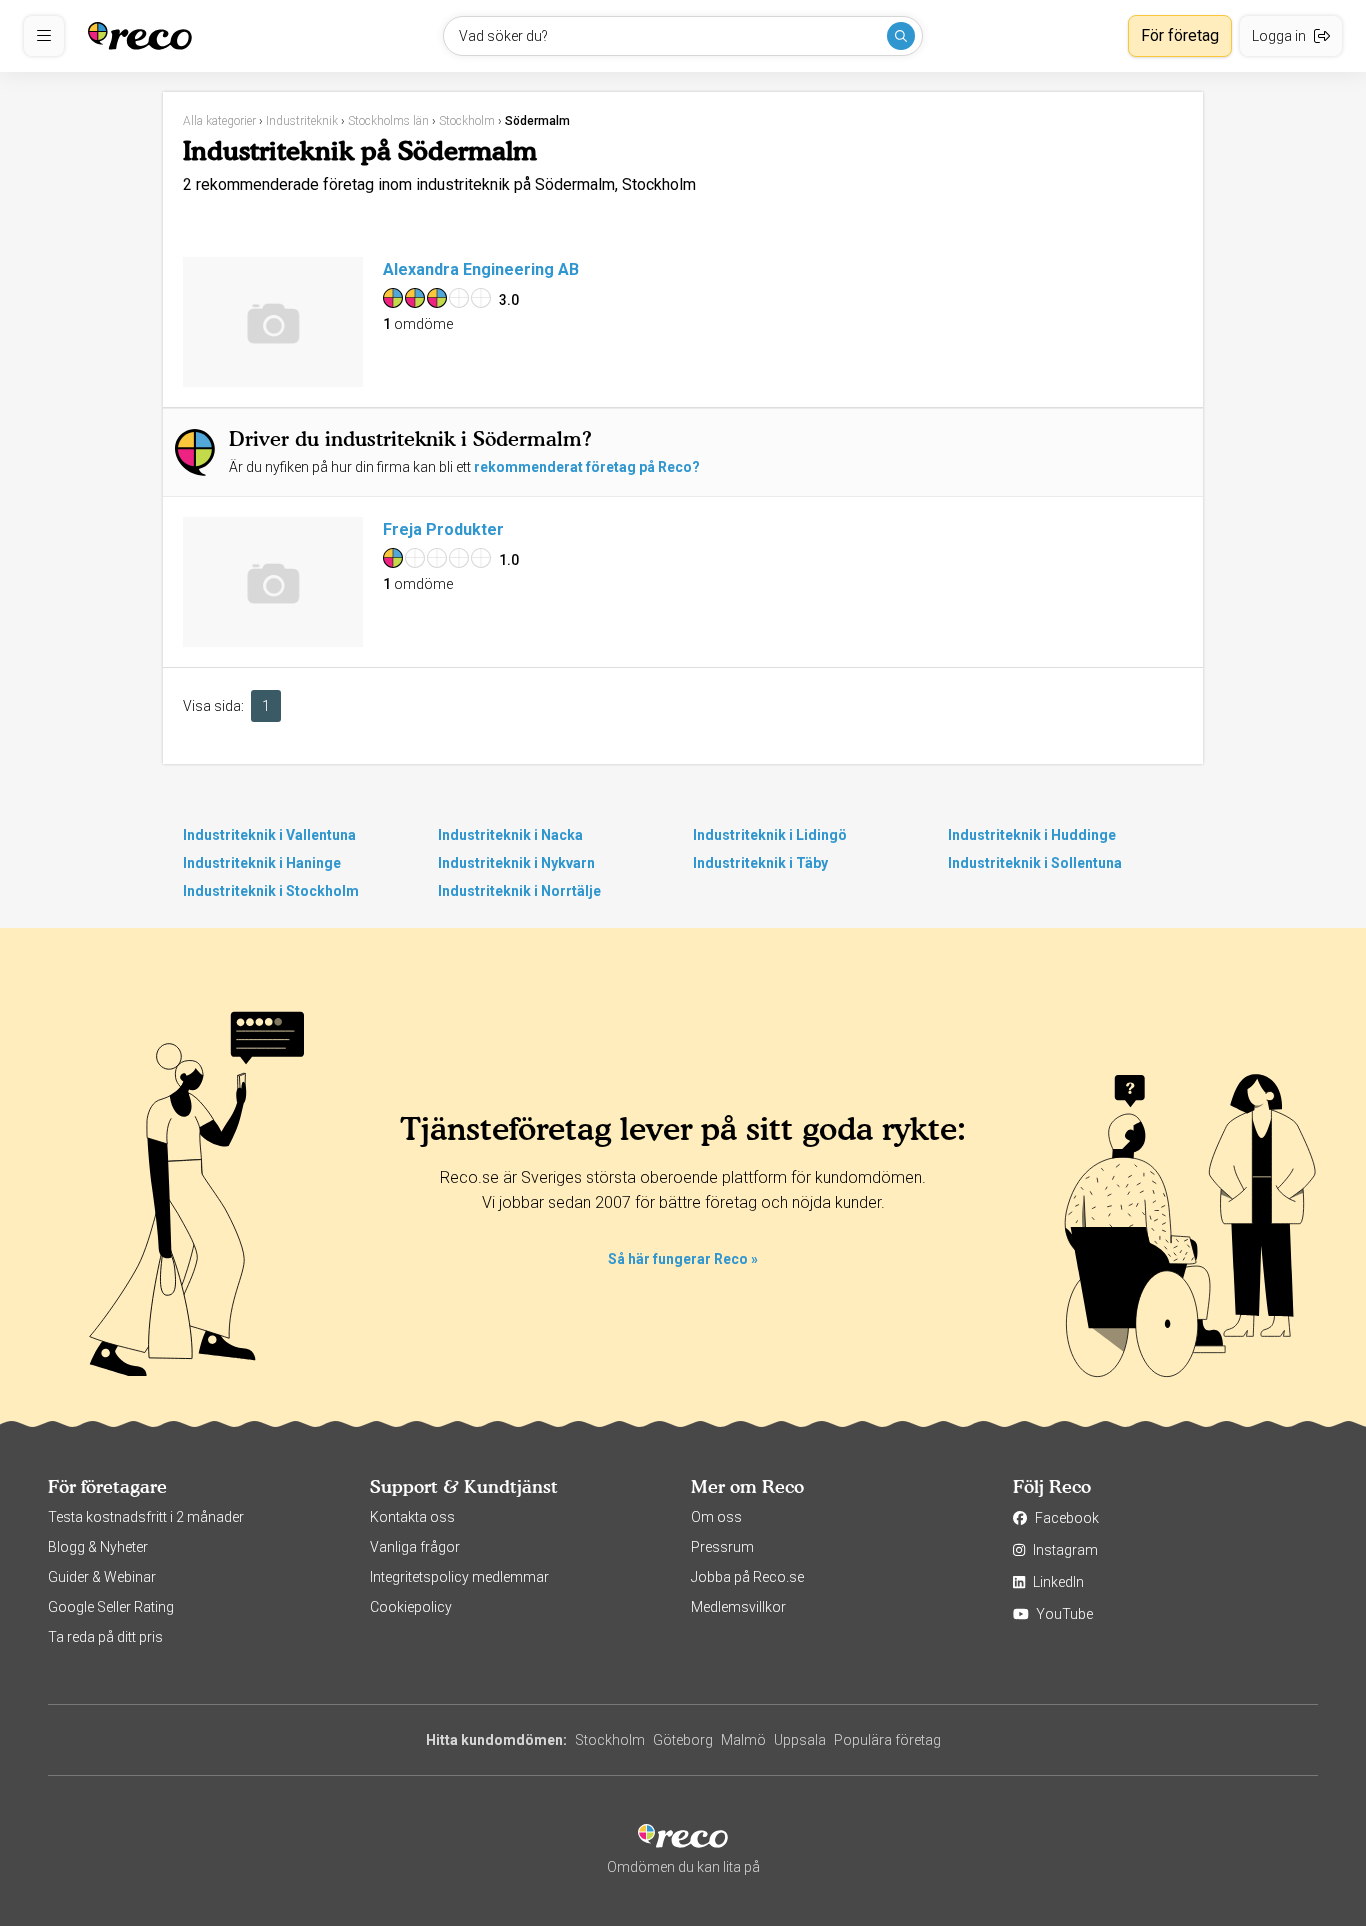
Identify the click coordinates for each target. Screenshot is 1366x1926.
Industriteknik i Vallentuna (269, 835)
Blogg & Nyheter (98, 1547)
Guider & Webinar (102, 1577)
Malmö (743, 1740)
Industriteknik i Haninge (262, 863)
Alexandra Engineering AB (481, 269)
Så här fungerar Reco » (683, 1259)
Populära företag (887, 1740)
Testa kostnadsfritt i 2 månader (146, 1517)
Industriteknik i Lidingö (770, 835)
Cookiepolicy (411, 1607)
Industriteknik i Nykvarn (516, 863)
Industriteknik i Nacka (510, 835)
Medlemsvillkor (738, 1607)
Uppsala (800, 1740)
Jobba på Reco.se (747, 1577)
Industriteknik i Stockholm (271, 891)
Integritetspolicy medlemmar (459, 1577)
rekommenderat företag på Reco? (587, 467)
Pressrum (722, 1547)
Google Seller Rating (111, 1607)
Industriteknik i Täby (760, 863)
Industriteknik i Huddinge (1032, 835)
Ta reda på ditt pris (105, 1637)
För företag (1180, 35)
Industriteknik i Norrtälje (519, 891)
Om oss (716, 1517)
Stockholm (610, 1740)
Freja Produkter (443, 529)
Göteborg (683, 1740)
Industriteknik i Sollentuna (1035, 863)
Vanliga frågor (415, 1547)
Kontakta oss (412, 1517)
